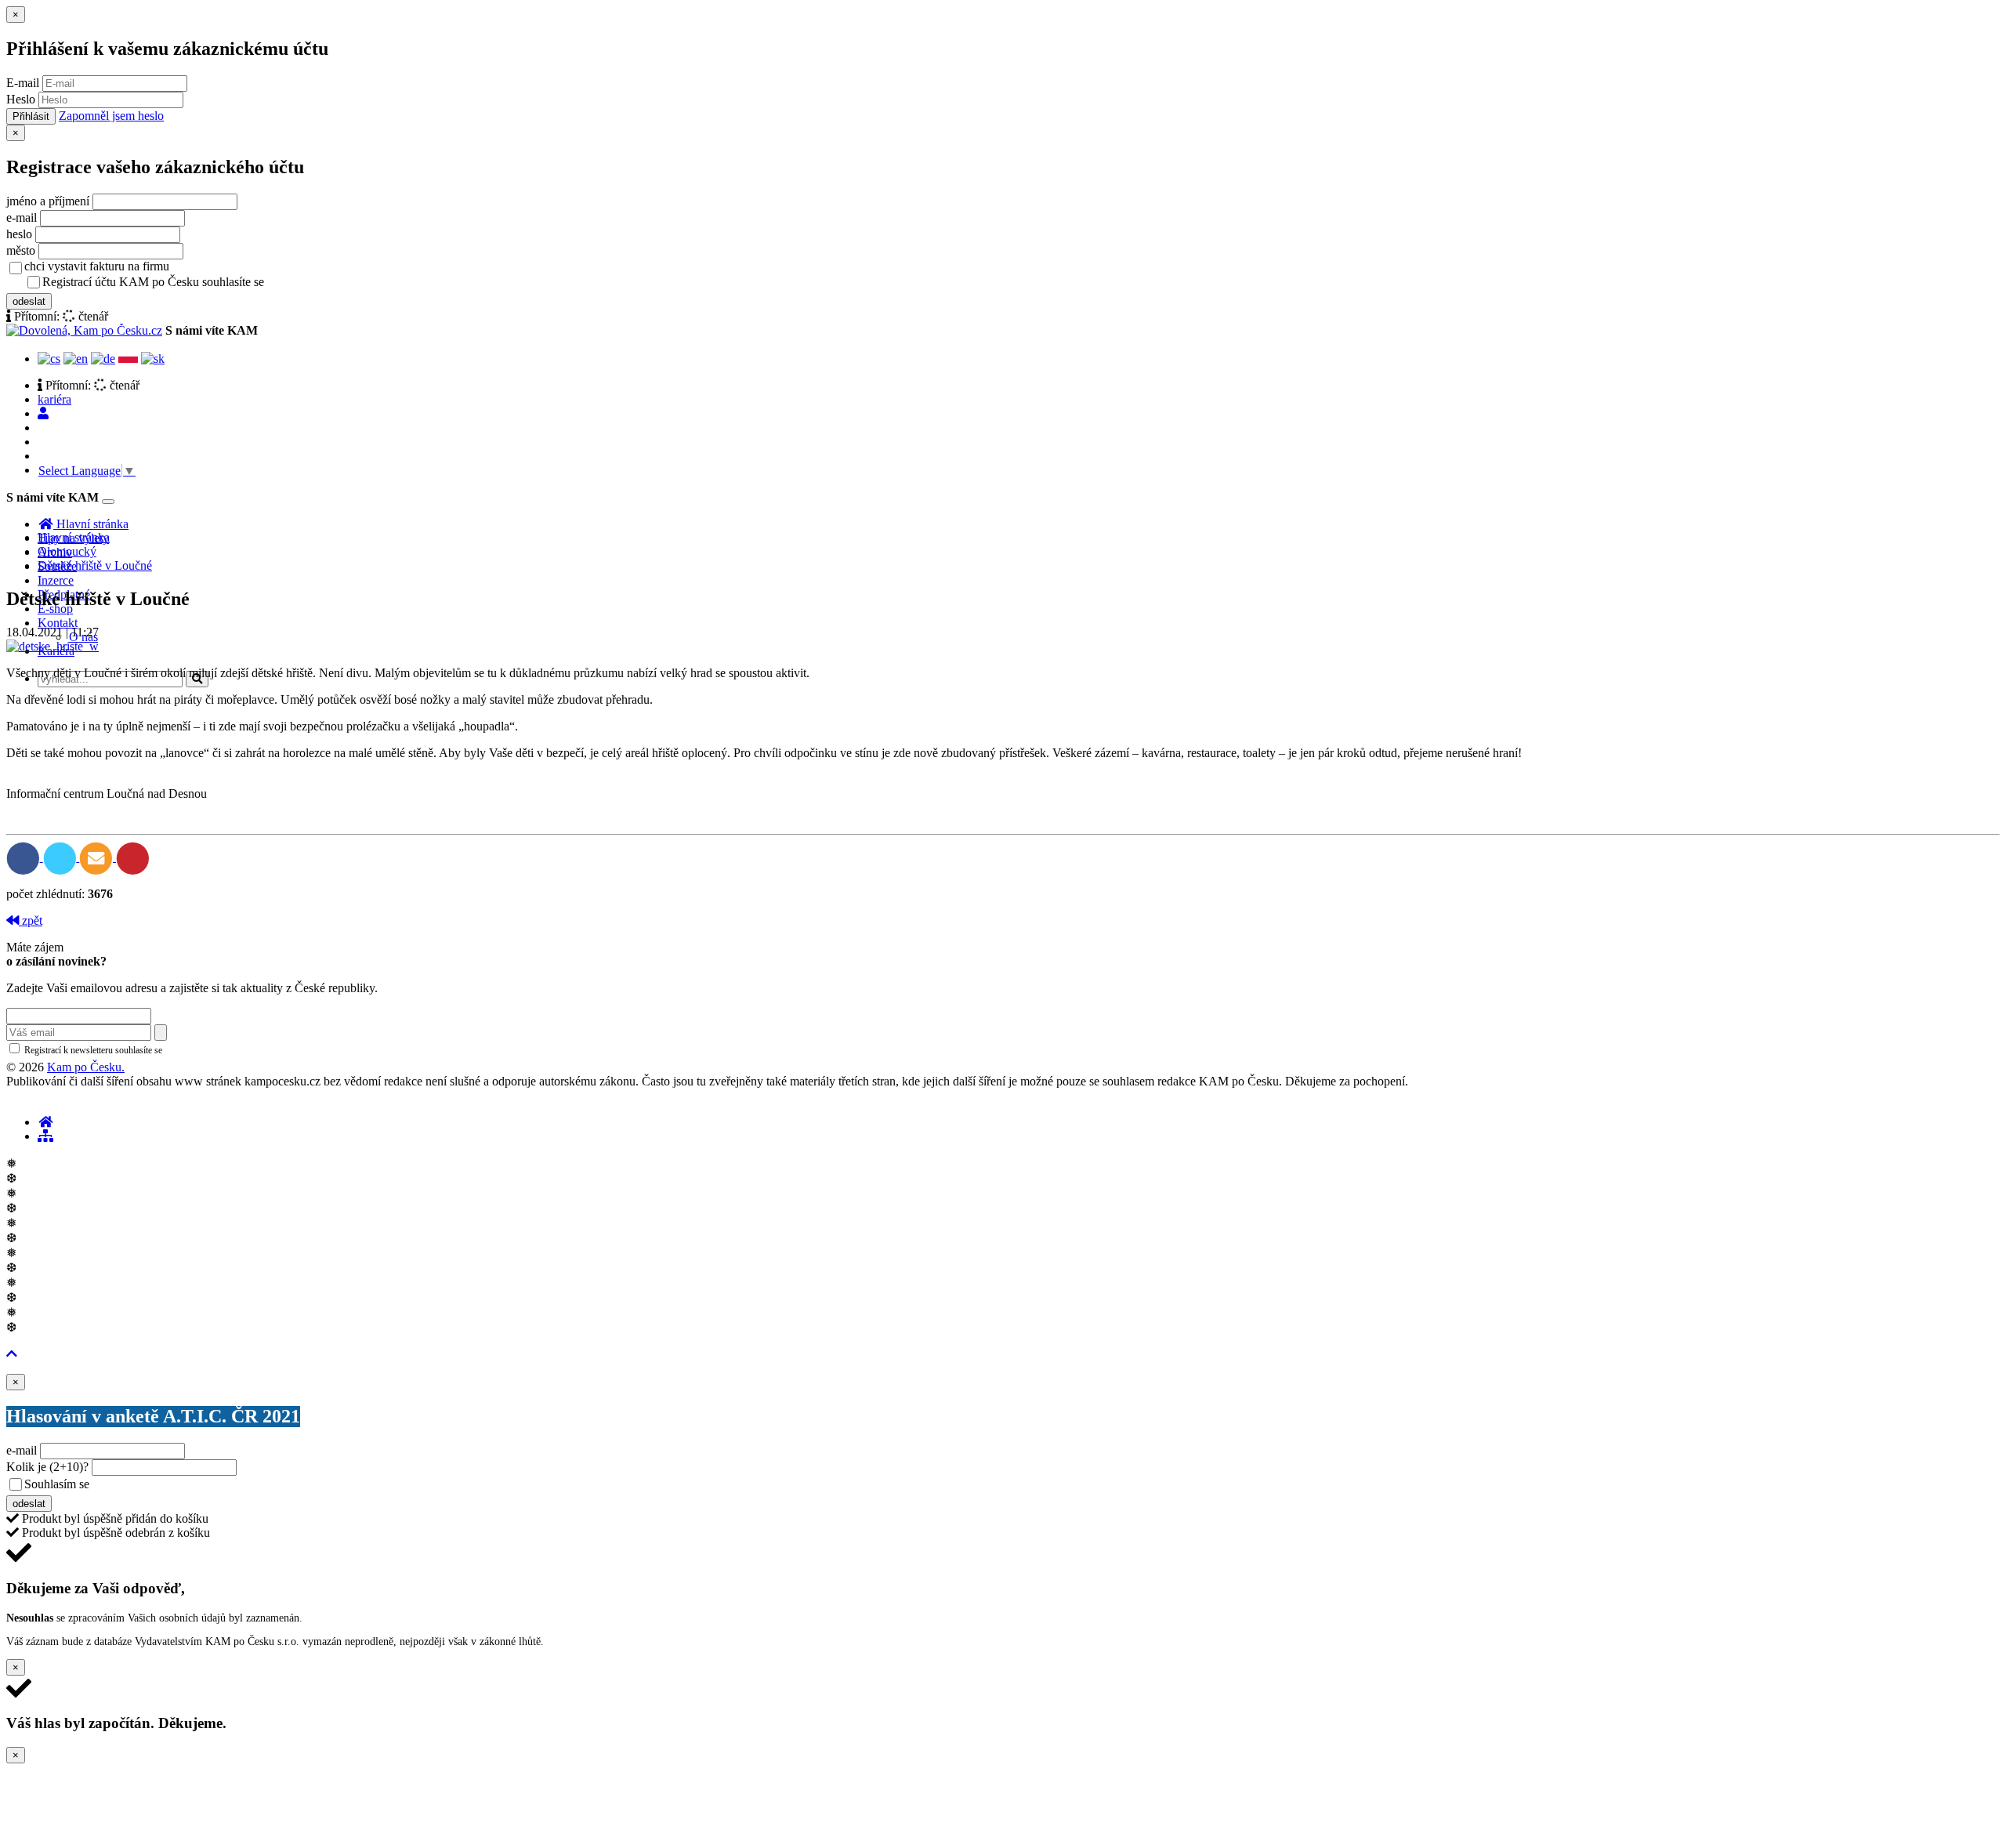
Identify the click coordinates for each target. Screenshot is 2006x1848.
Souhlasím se (167, 1484)
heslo (19, 234)
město (21, 250)
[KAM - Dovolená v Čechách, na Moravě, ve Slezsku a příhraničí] (45, 1122)
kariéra (54, 399)
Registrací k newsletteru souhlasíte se (158, 1050)
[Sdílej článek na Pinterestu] (133, 857)
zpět (31, 920)
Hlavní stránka (74, 537)
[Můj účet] (43, 413)
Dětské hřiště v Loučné (95, 565)
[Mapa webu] (45, 1136)
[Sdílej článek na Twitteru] (62, 857)
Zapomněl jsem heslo (111, 116)
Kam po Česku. (86, 1067)
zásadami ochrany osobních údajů (231, 1050)
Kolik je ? (47, 1467)
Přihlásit (31, 116)
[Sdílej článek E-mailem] (98, 857)
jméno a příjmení (48, 201)
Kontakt (58, 623)
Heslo (21, 99)
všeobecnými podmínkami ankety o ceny (203, 1485)
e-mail (22, 217)
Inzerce (56, 580)
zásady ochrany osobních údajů (329, 283)
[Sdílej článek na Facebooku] (25, 857)
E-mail (23, 83)
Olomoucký (67, 551)
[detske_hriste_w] (53, 646)
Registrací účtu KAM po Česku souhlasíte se (215, 282)
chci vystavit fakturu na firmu (97, 266)
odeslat (29, 301)
